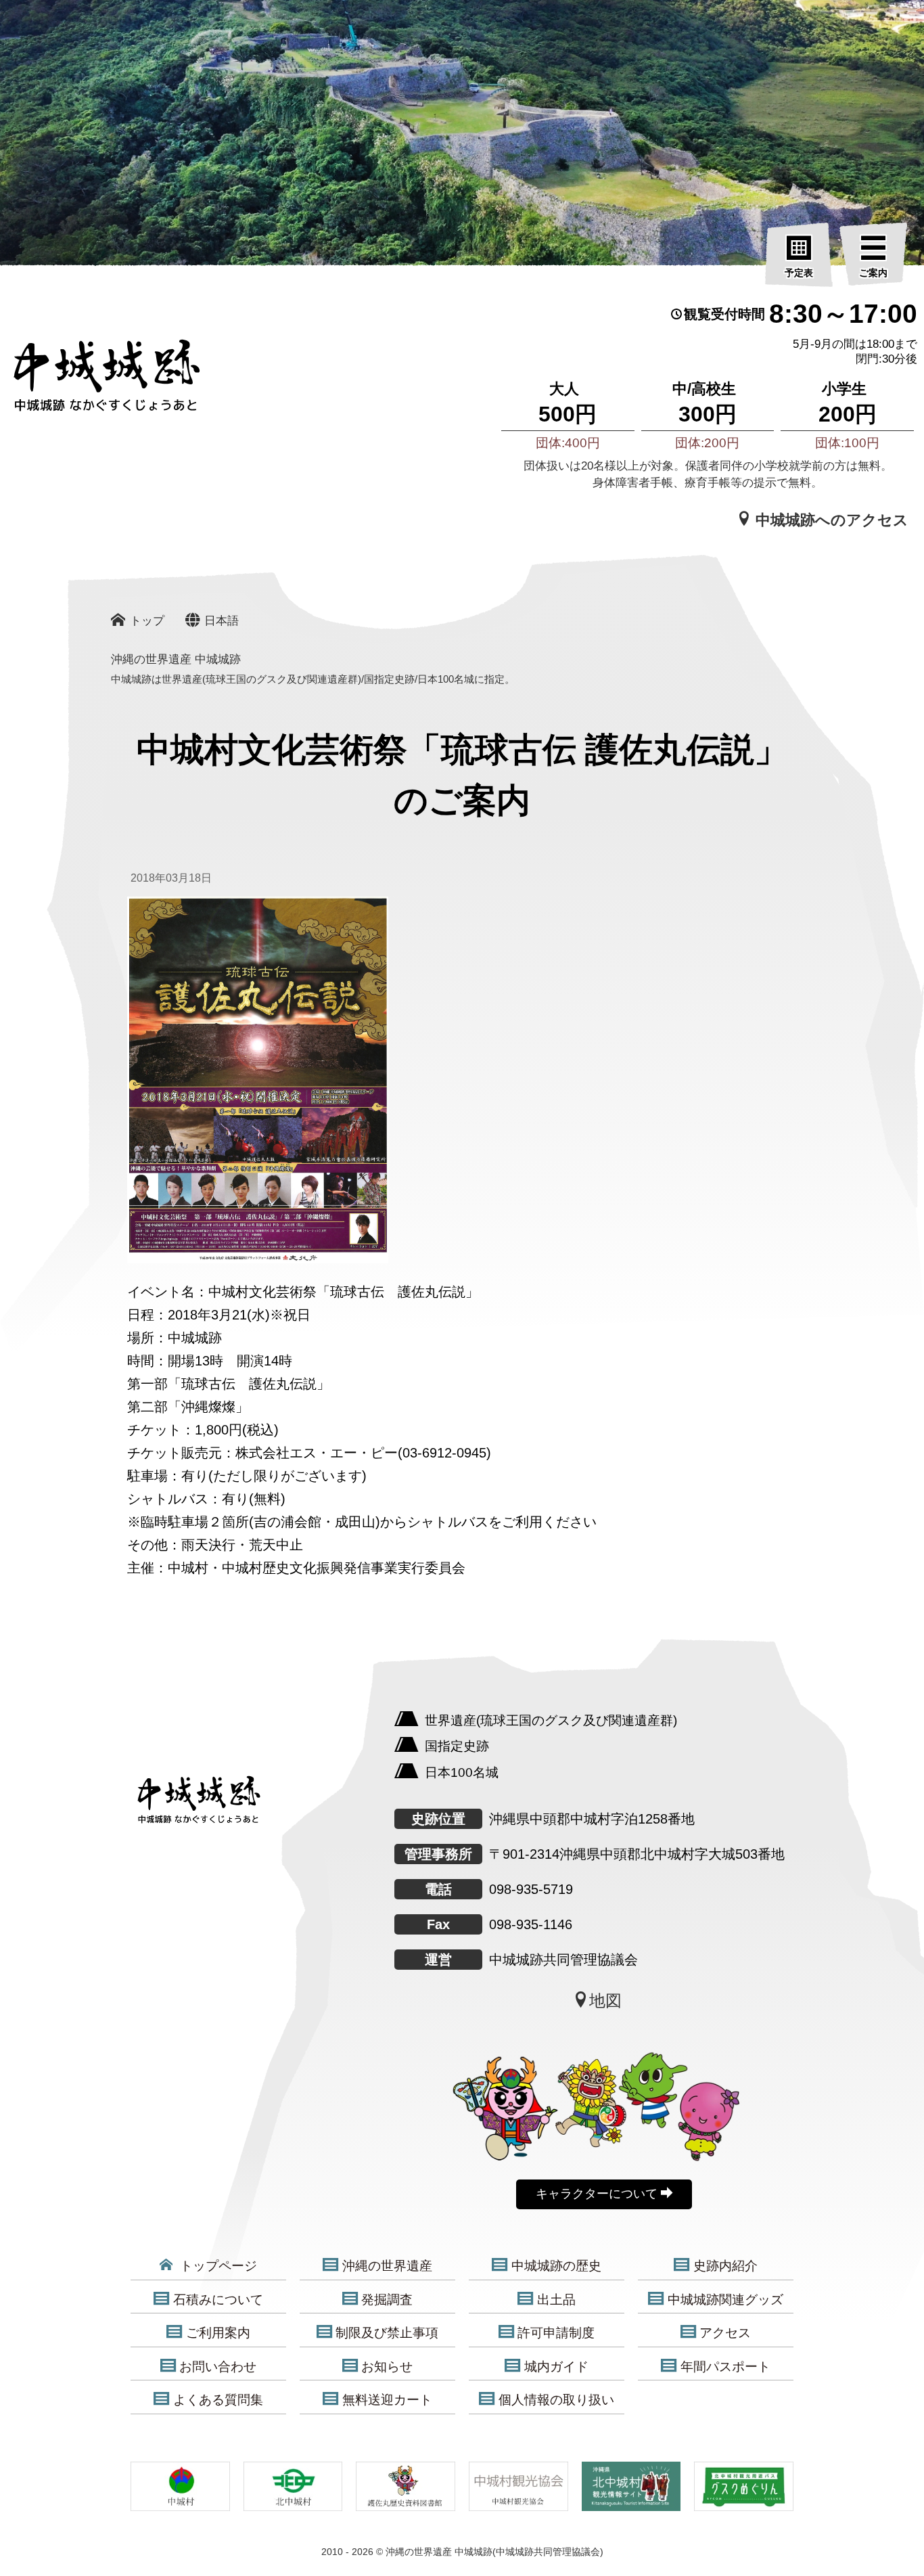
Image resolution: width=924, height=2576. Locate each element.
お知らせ (387, 2367)
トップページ (217, 2266)
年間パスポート (725, 2367)
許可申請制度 (556, 2333)
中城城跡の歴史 (556, 2266)
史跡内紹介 (725, 2266)
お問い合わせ (218, 2367)
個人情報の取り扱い (556, 2400)
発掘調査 (387, 2300)
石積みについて (218, 2300)
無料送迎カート (387, 2400)
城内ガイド (556, 2367)
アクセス (725, 2333)
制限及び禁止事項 (387, 2333)
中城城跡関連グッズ (725, 2300)
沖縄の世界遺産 (387, 2266)
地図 (605, 2001)
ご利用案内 (218, 2333)
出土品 (556, 2300)
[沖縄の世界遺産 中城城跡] (88, 382)
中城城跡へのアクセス (830, 520)
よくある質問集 (218, 2400)
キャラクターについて (598, 2194)
